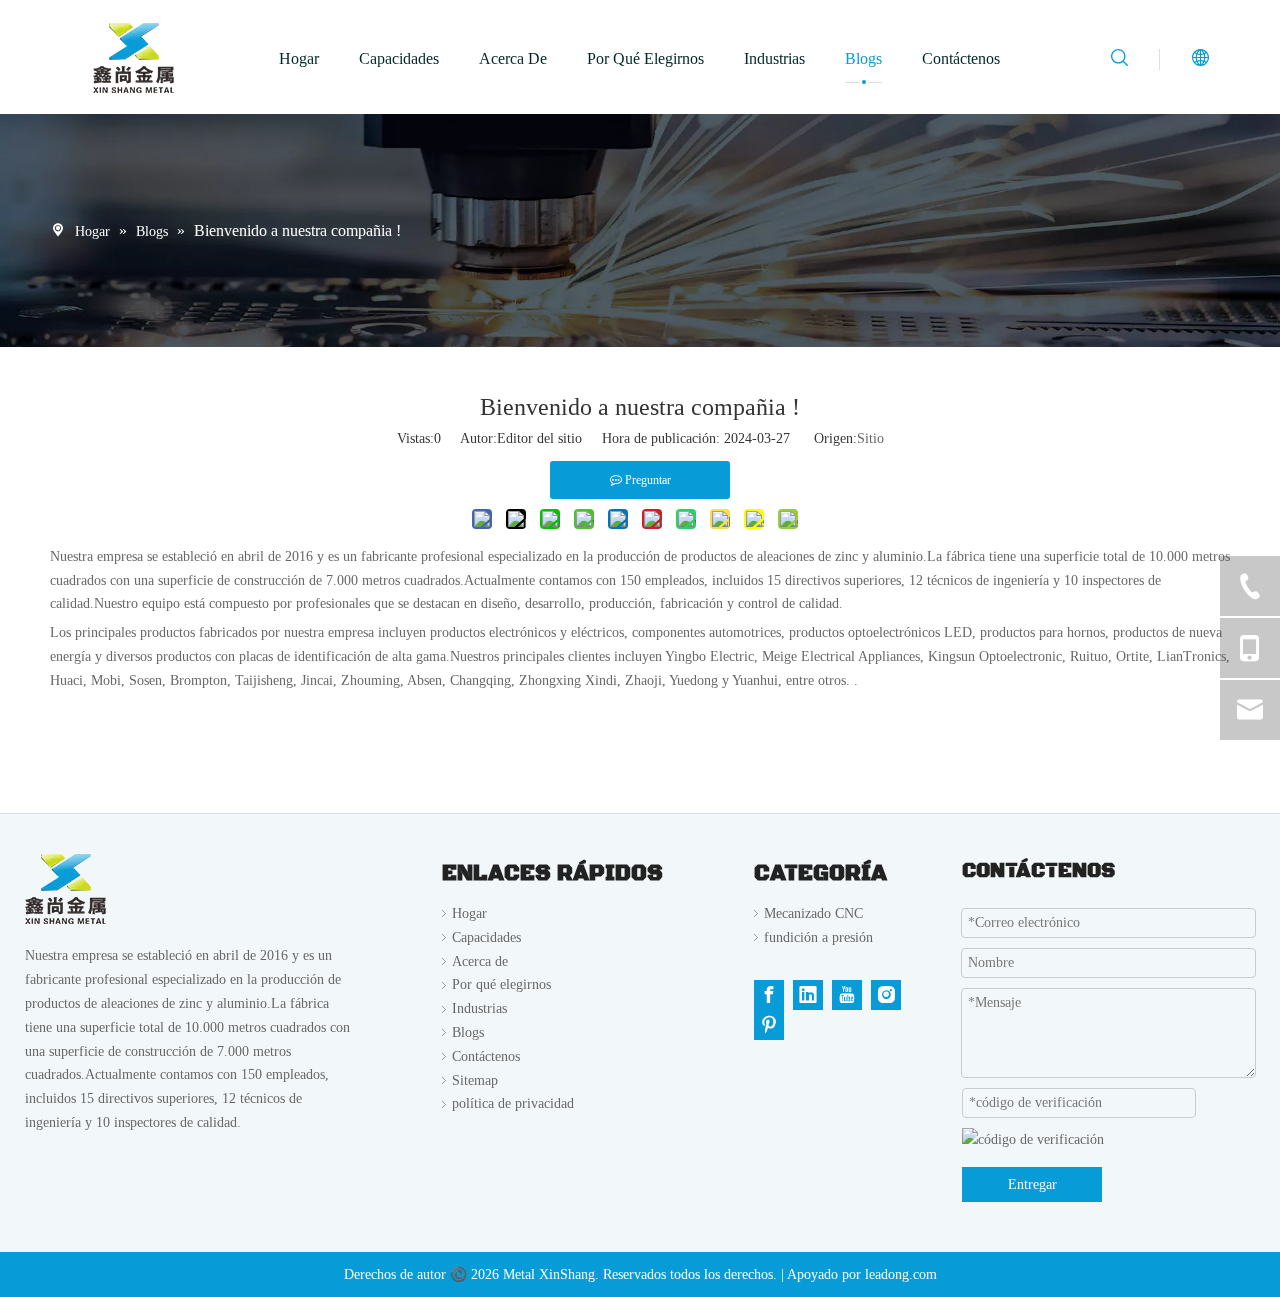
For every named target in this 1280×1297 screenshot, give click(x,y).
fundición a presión (818, 937)
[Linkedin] (808, 995)
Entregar (1032, 1184)
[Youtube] (847, 995)
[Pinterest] (769, 1025)
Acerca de (480, 961)
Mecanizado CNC (813, 913)
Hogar (299, 58)
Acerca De (513, 58)
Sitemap (475, 1080)
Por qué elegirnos (501, 984)
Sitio (870, 438)
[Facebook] (769, 995)
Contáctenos (961, 58)
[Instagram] (886, 995)
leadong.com (901, 1274)
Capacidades (399, 58)
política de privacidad (513, 1103)
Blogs (863, 58)
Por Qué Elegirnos (645, 58)
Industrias (774, 58)
